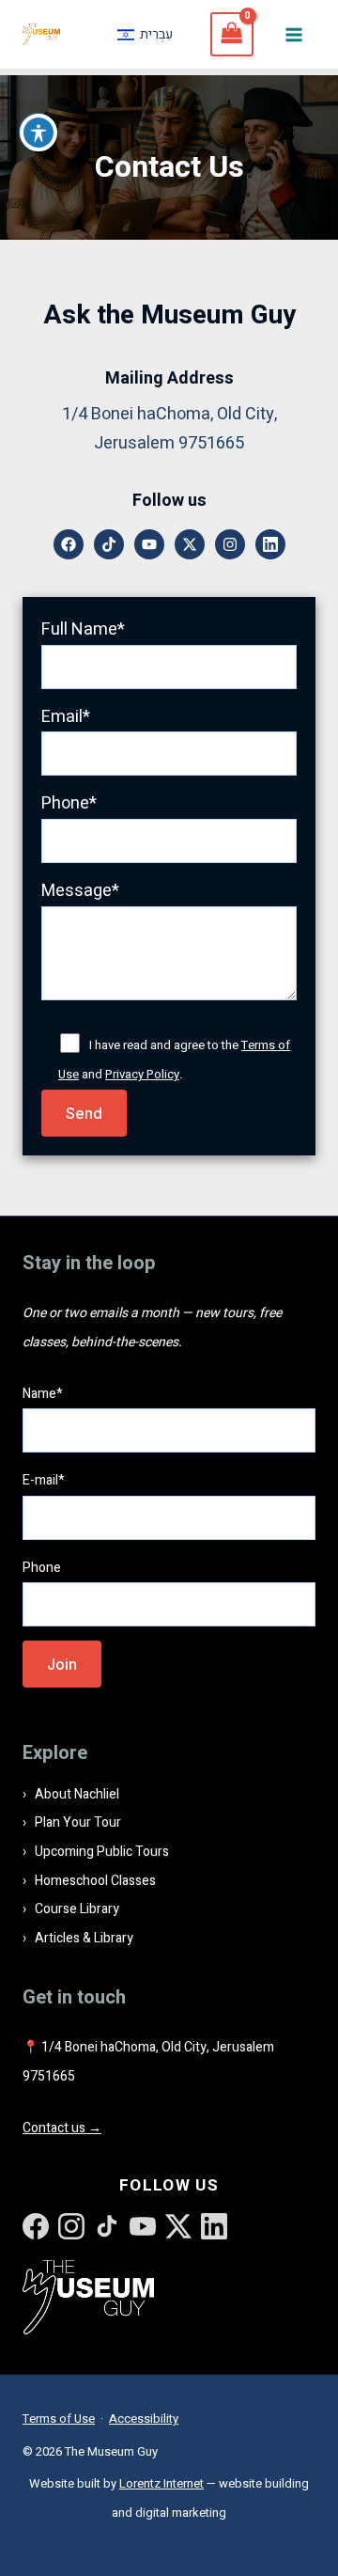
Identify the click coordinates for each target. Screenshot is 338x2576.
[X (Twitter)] (178, 2226)
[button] (84, 1113)
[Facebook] (36, 2226)
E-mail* (44, 1480)
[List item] (69, 544)
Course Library (77, 1909)
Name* (43, 1394)
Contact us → (62, 2128)
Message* (80, 891)
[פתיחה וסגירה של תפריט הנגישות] (38, 133)
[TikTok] (107, 2226)
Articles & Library (84, 1938)
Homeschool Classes (95, 1881)
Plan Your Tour (78, 1822)
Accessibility (144, 2419)
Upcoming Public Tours (102, 1852)
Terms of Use (59, 2419)
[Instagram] (71, 2226)
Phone (42, 1568)
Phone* (69, 803)
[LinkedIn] (214, 2226)
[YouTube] (143, 2226)
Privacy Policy (142, 1074)
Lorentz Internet (161, 2483)
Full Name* (83, 629)
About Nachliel (77, 1794)
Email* (66, 717)
